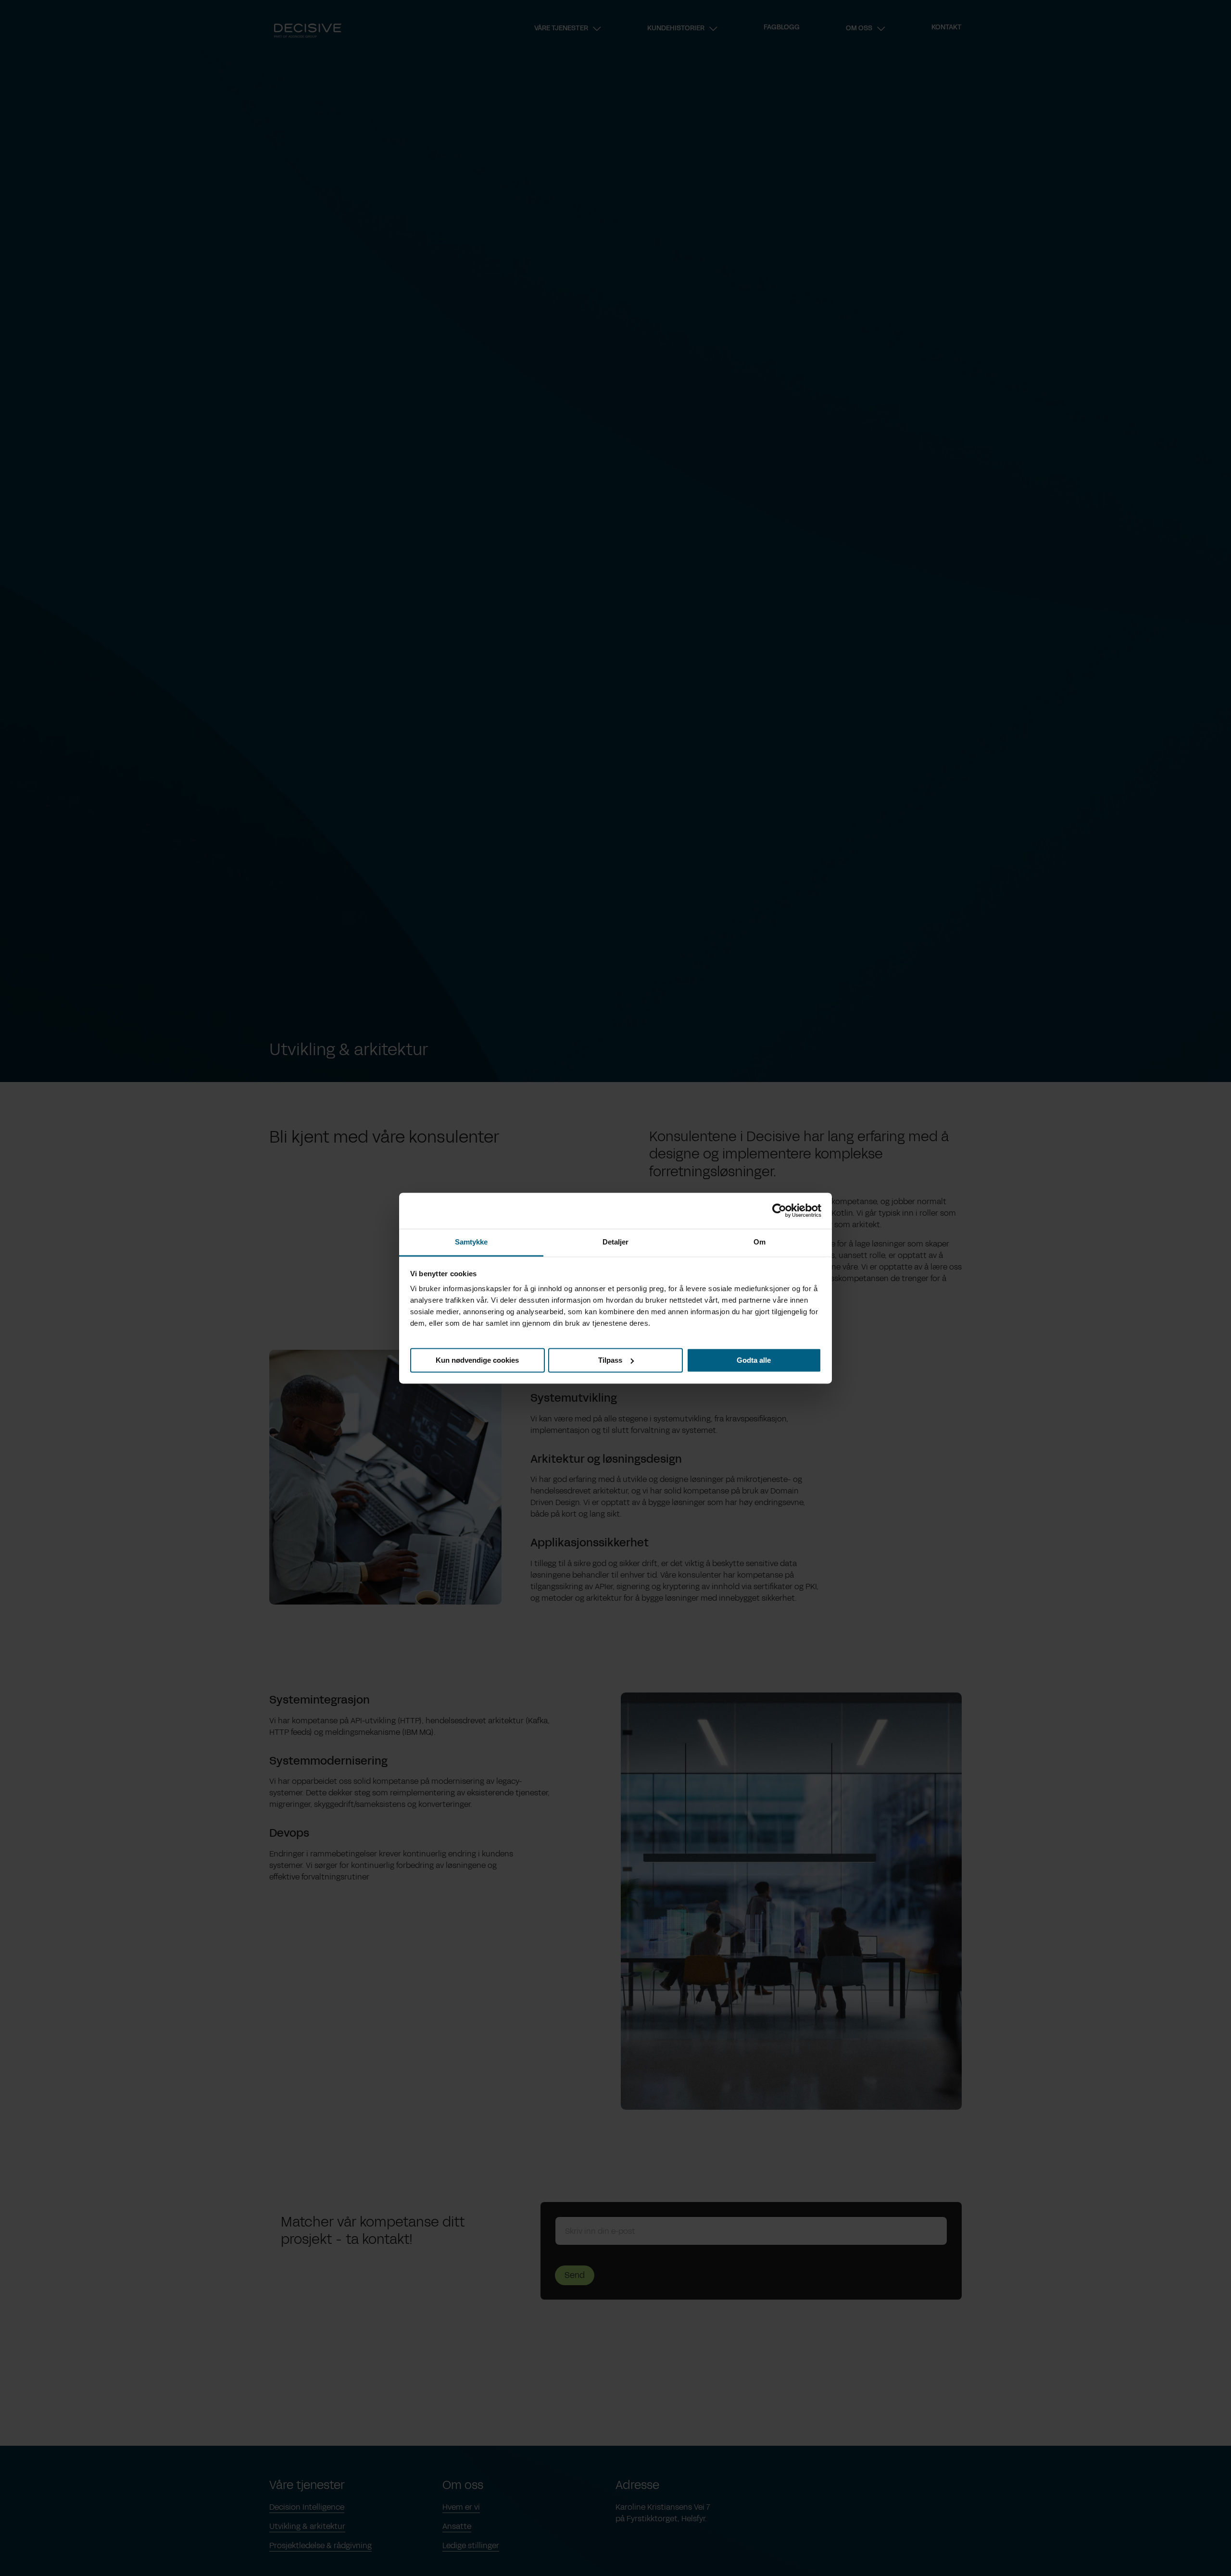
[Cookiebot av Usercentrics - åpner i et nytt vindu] (779, 1210)
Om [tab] (760, 1242)
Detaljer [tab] (616, 1242)
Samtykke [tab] (471, 1242)
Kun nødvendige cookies (477, 1360)
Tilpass (610, 1360)
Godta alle (754, 1360)
